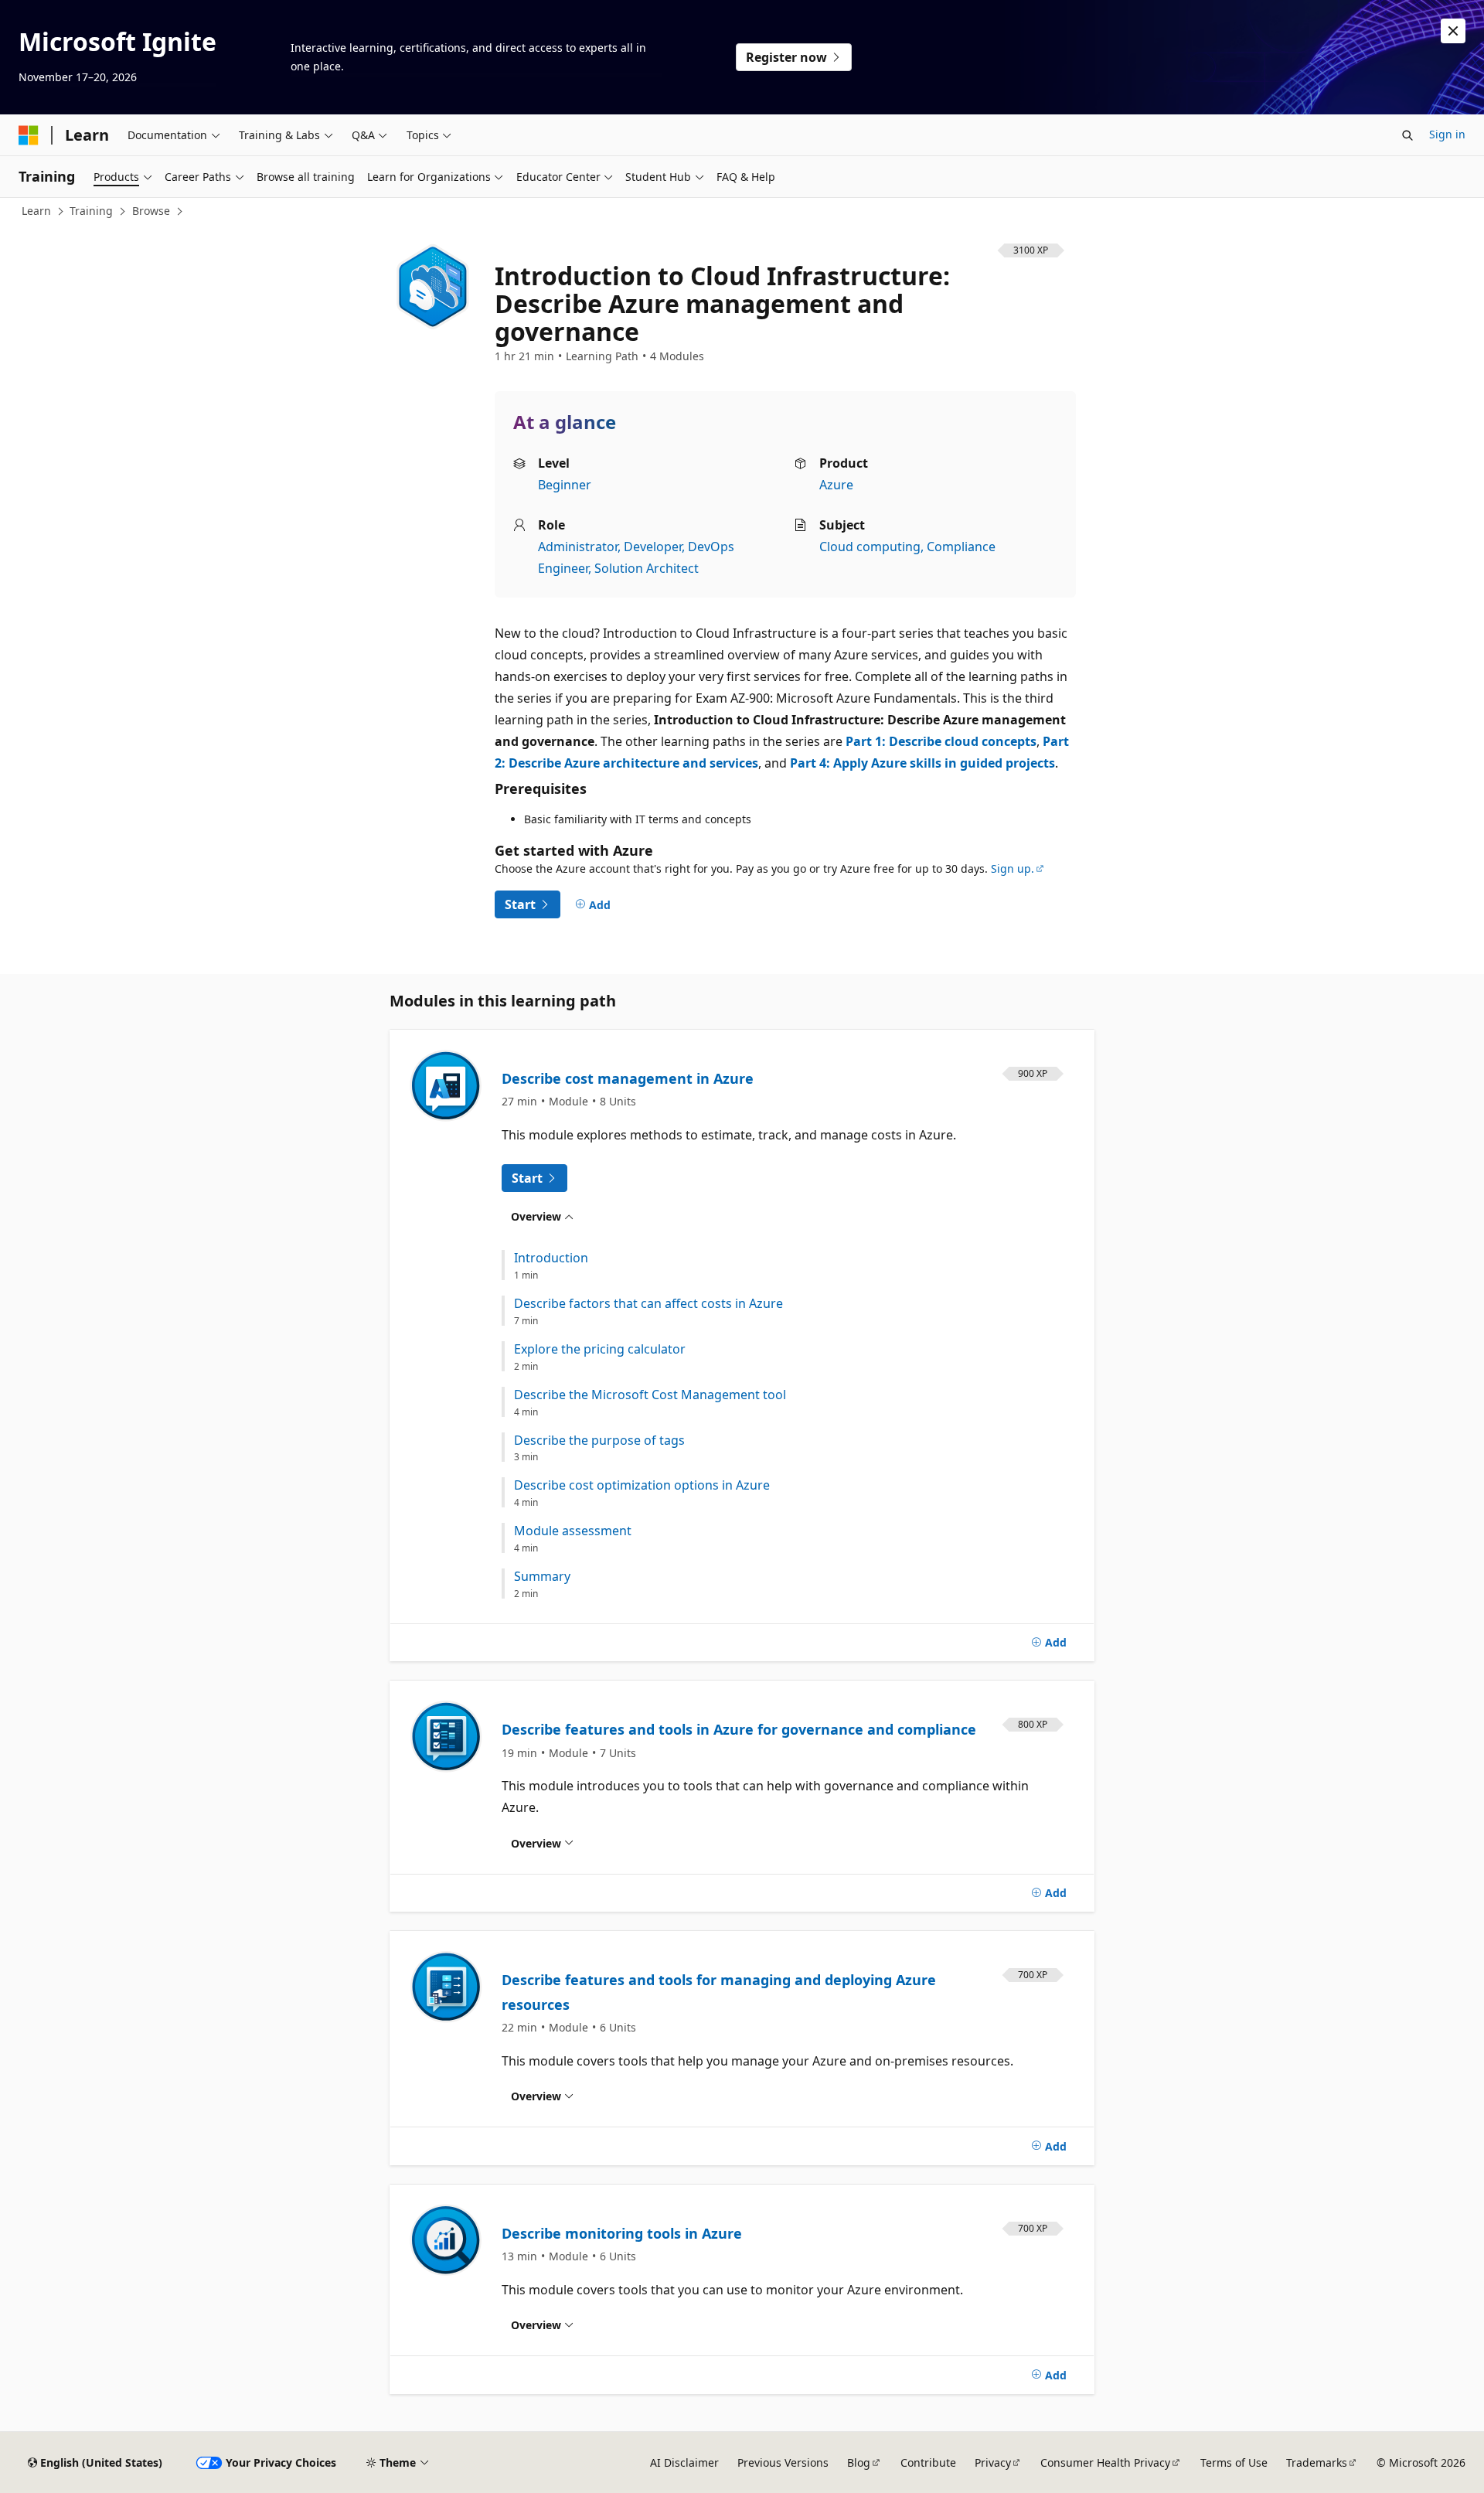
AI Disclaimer (684, 2462)
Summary (542, 1577)
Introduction (551, 1258)
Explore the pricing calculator (600, 1349)
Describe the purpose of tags (599, 1441)
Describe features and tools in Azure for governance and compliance (739, 1729)
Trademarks (1317, 2462)
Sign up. (1013, 868)
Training (91, 211)
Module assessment (573, 1531)
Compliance (961, 547)
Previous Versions (783, 2462)
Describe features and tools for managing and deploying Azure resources (719, 1992)
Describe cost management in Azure (628, 1078)
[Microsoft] (29, 135)
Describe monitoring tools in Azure (622, 2233)
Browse (151, 211)
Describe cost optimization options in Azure (642, 1485)
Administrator (578, 547)
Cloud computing (870, 547)
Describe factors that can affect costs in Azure (648, 1304)
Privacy (993, 2462)
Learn (36, 211)
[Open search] (1407, 135)
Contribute (928, 2462)
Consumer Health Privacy (1105, 2462)
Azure (836, 485)
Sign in (1447, 134)
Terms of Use (1234, 2462)
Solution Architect (647, 568)
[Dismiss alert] (1453, 31)
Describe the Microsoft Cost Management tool (650, 1395)
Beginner (565, 485)
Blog (859, 2462)
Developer (653, 547)
